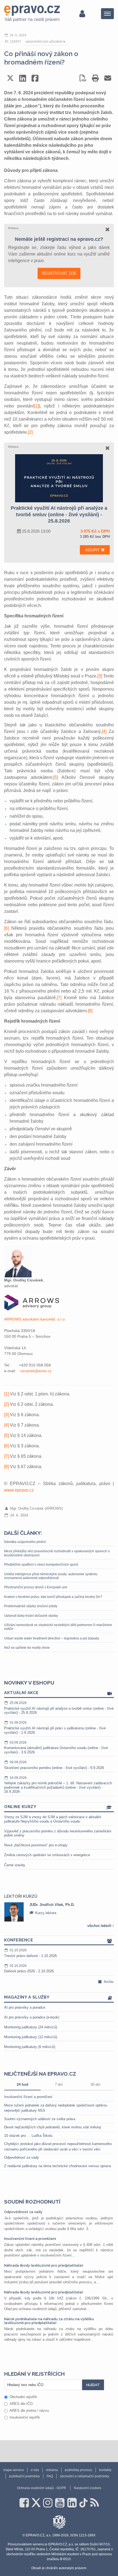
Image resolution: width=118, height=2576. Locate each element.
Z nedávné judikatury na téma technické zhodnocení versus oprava (57, 2166)
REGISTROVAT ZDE (59, 273)
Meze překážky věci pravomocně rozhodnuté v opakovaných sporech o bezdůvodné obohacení (57, 1553)
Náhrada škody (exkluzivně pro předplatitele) (44, 2265)
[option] (59, 1912)
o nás (35, 2470)
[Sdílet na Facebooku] (35, 78)
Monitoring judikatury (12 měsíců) (31, 2037)
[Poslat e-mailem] (108, 78)
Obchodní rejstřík (23, 2397)
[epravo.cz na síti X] (36, 2503)
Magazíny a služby (27, 1997)
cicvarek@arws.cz (36, 1371)
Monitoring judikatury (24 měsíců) (31, 2027)
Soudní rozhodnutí (32, 2202)
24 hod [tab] (23, 2084)
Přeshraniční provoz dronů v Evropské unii (36, 1587)
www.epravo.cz (19, 1490)
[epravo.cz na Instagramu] (48, 2503)
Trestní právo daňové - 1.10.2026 (30, 1953)
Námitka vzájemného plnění (25, 1542)
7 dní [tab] (59, 2084)
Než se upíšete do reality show (27, 1648)
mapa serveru (14, 2470)
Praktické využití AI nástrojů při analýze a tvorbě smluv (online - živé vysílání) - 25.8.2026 (59, 1708)
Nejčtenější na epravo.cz (40, 2074)
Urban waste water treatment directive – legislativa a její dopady (52, 1638)
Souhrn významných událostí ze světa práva (40, 2119)
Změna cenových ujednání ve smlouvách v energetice (47, 1855)
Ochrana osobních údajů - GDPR (42, 2488)
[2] (30, 432)
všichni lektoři (100, 1926)
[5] (56, 777)
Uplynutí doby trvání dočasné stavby (31, 1616)
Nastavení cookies (88, 2488)
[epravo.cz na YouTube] (60, 2503)
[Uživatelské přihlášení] (82, 14)
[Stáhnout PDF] (83, 78)
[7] (59, 998)
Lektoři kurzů (21, 1896)
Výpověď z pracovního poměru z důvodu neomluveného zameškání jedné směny (58, 1833)
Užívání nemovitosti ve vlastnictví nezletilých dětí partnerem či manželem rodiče (58, 1627)
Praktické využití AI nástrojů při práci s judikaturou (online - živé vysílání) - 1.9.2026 (55, 1727)
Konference (19, 1940)
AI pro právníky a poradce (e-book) (32, 2017)
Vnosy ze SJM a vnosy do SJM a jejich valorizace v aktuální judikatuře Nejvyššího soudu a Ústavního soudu (53, 1819)
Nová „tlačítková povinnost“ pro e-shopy (36, 1845)
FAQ (50, 2476)
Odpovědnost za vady (22, 2157)
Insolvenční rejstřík (25, 2417)
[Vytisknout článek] (95, 78)
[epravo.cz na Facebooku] (24, 2503)
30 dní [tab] (95, 2084)
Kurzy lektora (45, 1913)
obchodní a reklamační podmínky (85, 2476)
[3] (100, 676)
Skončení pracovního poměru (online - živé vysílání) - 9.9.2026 (54, 1765)
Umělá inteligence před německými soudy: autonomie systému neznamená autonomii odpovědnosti (51, 1576)
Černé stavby (15, 1865)
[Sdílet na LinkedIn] (23, 78)
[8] (90, 1011)
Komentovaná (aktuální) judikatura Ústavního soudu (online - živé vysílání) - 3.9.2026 (56, 1747)
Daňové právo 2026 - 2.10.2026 (29, 1969)
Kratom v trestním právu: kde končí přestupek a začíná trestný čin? (53, 1597)
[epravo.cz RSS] (95, 2503)
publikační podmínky (24, 2476)
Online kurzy (20, 1807)
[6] (6, 928)
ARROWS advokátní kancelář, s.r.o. (35, 1319)
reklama (52, 2470)
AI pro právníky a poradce (25, 2007)
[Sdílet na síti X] (10, 78)
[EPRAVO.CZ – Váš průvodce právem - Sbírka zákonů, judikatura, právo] (32, 14)
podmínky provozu (78, 2470)
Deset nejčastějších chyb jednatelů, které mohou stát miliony (53, 2127)
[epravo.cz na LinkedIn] (72, 2503)
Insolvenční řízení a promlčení (28, 2097)
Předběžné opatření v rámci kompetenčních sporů (41, 1565)
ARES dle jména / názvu (29, 2411)
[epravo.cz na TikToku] (83, 2503)
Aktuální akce (21, 1693)
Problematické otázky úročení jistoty (31, 1606)
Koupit (93, 550)
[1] (36, 406)
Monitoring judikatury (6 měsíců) (30, 2047)
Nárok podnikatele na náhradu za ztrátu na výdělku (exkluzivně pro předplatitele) (49, 2321)
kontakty (105, 2470)
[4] (104, 731)
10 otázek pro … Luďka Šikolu (28, 2136)
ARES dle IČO (21, 2404)
